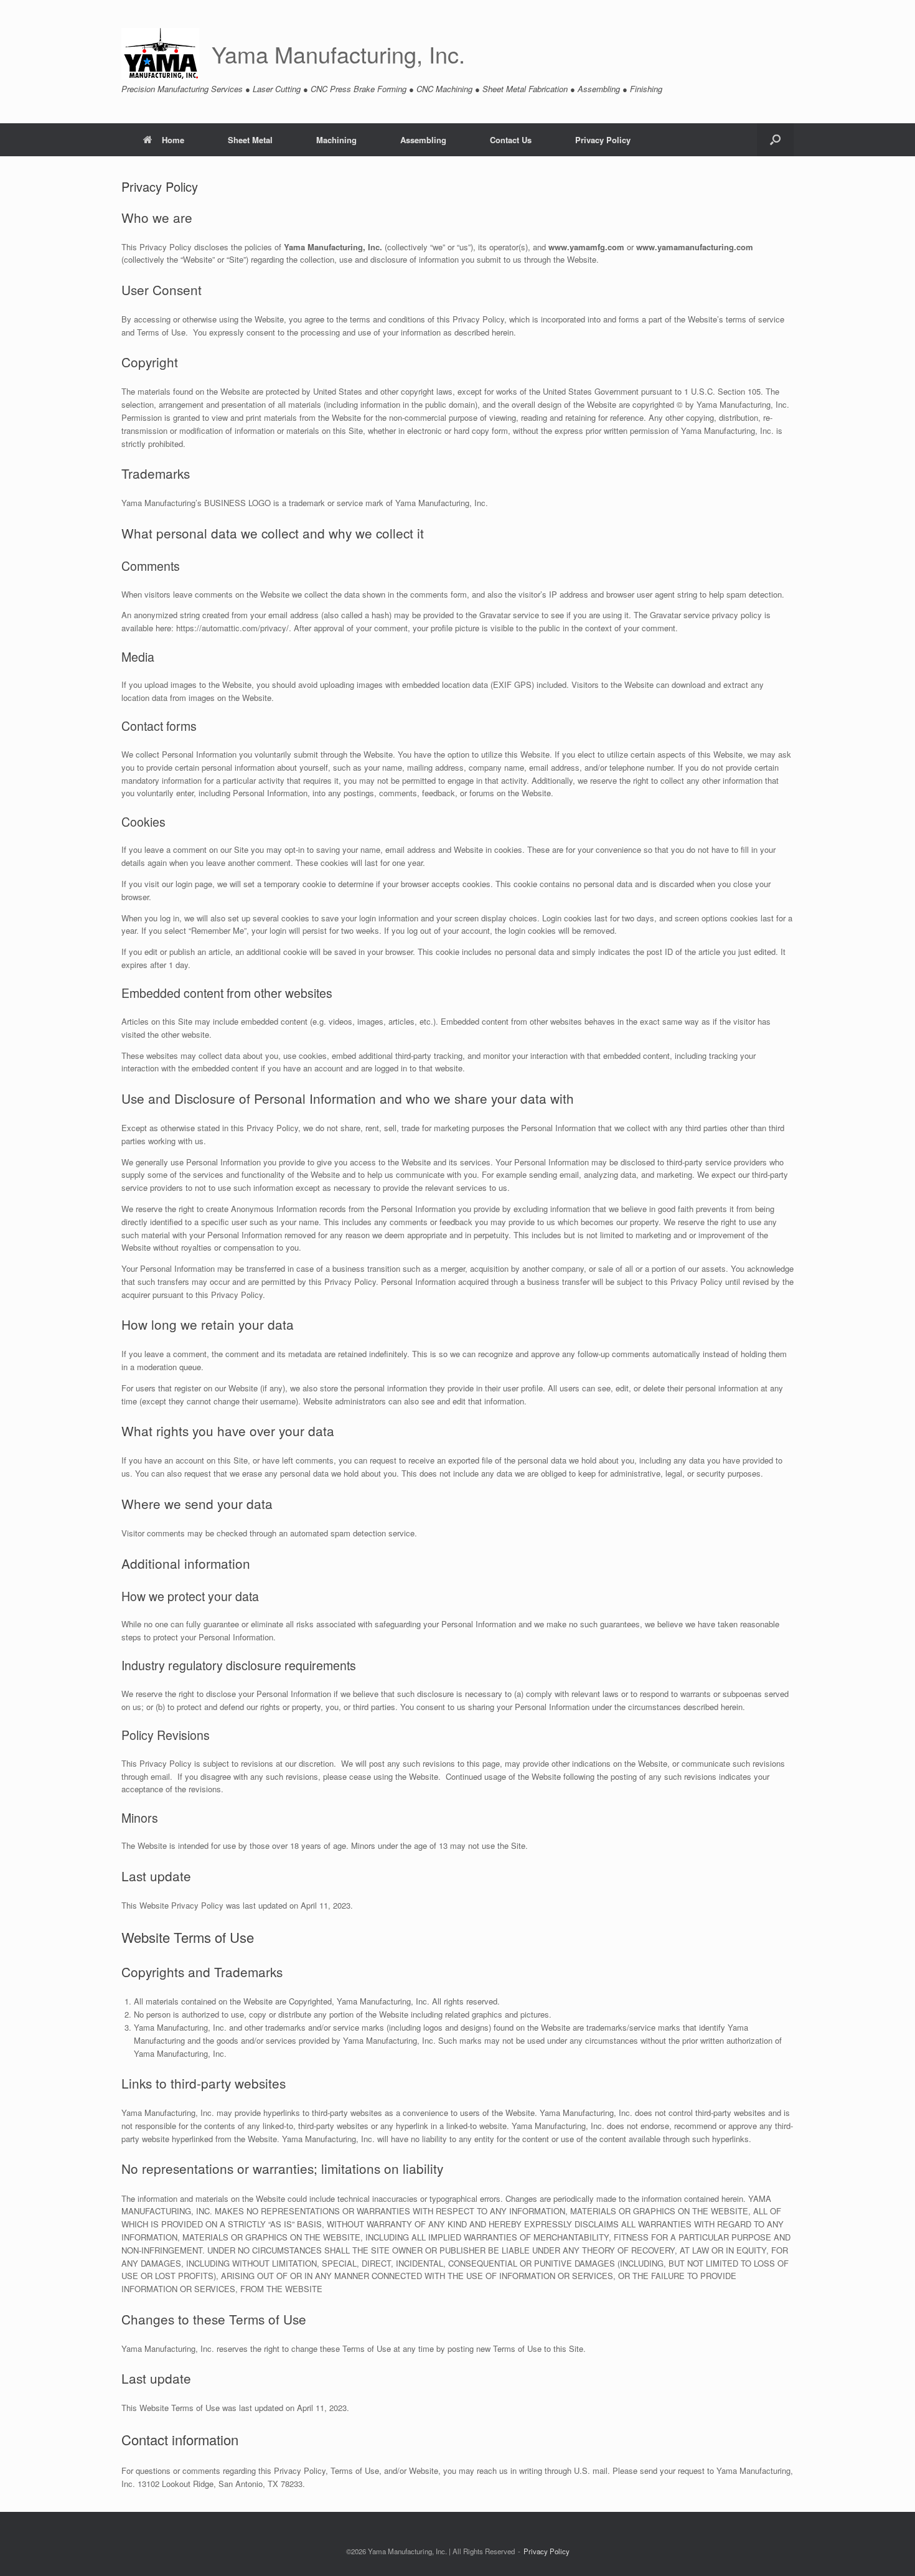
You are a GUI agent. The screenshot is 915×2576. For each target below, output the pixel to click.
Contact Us (511, 140)
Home (173, 140)
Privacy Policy (603, 140)
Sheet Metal (250, 140)
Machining (336, 140)
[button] (775, 140)
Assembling (423, 140)
